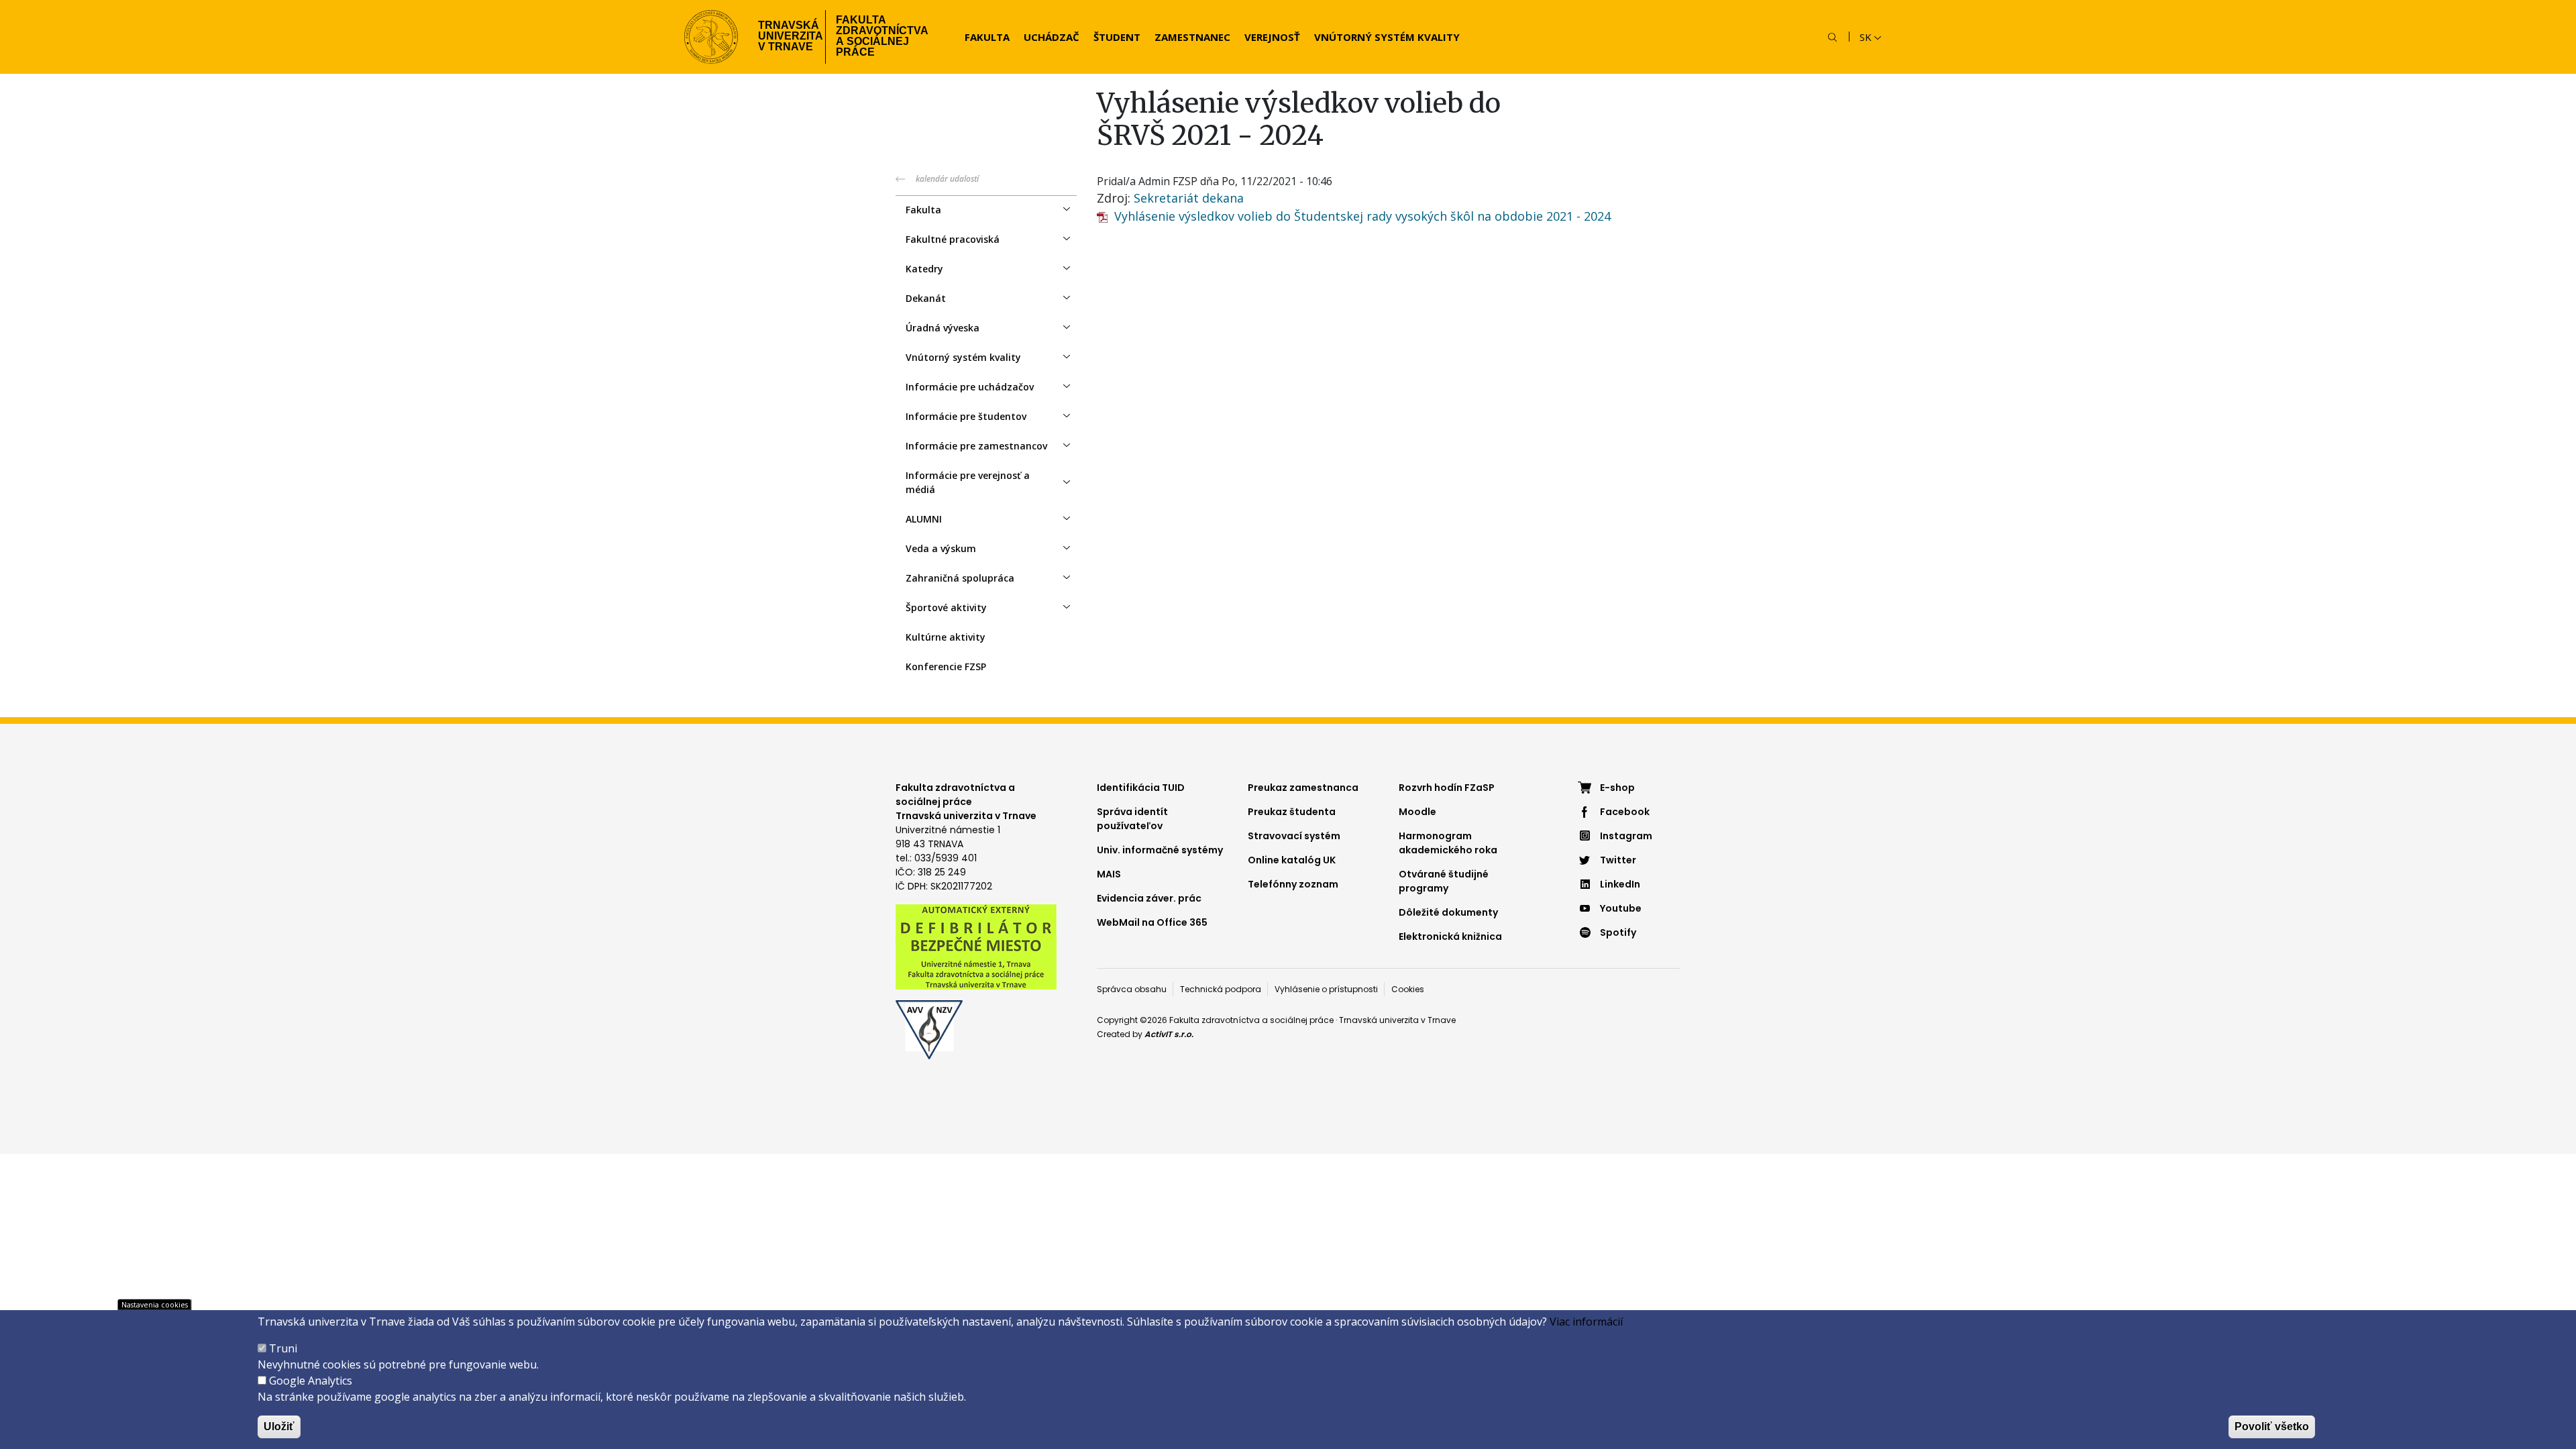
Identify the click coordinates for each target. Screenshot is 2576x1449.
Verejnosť (1272, 37)
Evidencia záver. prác (1149, 898)
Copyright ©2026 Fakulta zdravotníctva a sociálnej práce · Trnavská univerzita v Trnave (1276, 1020)
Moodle (1417, 812)
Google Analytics (311, 1381)
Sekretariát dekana (1189, 198)
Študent (1117, 37)
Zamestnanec (1192, 37)
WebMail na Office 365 (1152, 922)
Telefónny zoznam (1293, 884)
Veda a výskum (941, 548)
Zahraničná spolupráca (960, 578)
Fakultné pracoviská (953, 239)
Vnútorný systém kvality (1387, 37)
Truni (283, 1348)
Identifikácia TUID (1141, 788)
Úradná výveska (943, 328)
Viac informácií (1586, 1322)
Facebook (1625, 812)
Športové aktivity (946, 607)
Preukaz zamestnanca (1303, 788)
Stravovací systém (1294, 836)
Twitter (1618, 860)
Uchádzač (1052, 37)
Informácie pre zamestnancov (976, 446)
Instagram (1626, 836)
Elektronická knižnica (1450, 936)
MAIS (1109, 874)
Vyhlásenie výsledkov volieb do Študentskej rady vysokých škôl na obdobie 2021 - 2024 (1362, 216)
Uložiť (279, 1427)
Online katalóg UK (1292, 860)
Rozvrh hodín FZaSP (1447, 788)
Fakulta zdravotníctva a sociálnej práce (882, 36)
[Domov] (711, 37)
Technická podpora (1221, 989)
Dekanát (926, 298)
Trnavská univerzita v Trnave (787, 36)
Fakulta (987, 37)
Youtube (1621, 908)
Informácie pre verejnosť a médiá (968, 482)
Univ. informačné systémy (1160, 850)
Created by (1145, 1034)
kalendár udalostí (947, 179)
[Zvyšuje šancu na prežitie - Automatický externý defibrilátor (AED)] (976, 946)
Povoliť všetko (2272, 1427)
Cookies (1408, 989)
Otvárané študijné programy (1444, 881)
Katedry (924, 269)
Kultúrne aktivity (946, 637)
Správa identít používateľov (1132, 819)
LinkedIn (1620, 884)
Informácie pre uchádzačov (970, 387)
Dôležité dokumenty (1448, 912)
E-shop (1617, 788)
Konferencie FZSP (946, 666)
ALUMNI (924, 519)
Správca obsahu (1132, 989)
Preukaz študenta (1292, 812)
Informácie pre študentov (966, 416)
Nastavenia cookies (155, 1304)
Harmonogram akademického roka (1448, 843)
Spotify (1618, 932)
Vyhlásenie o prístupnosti (1326, 989)
